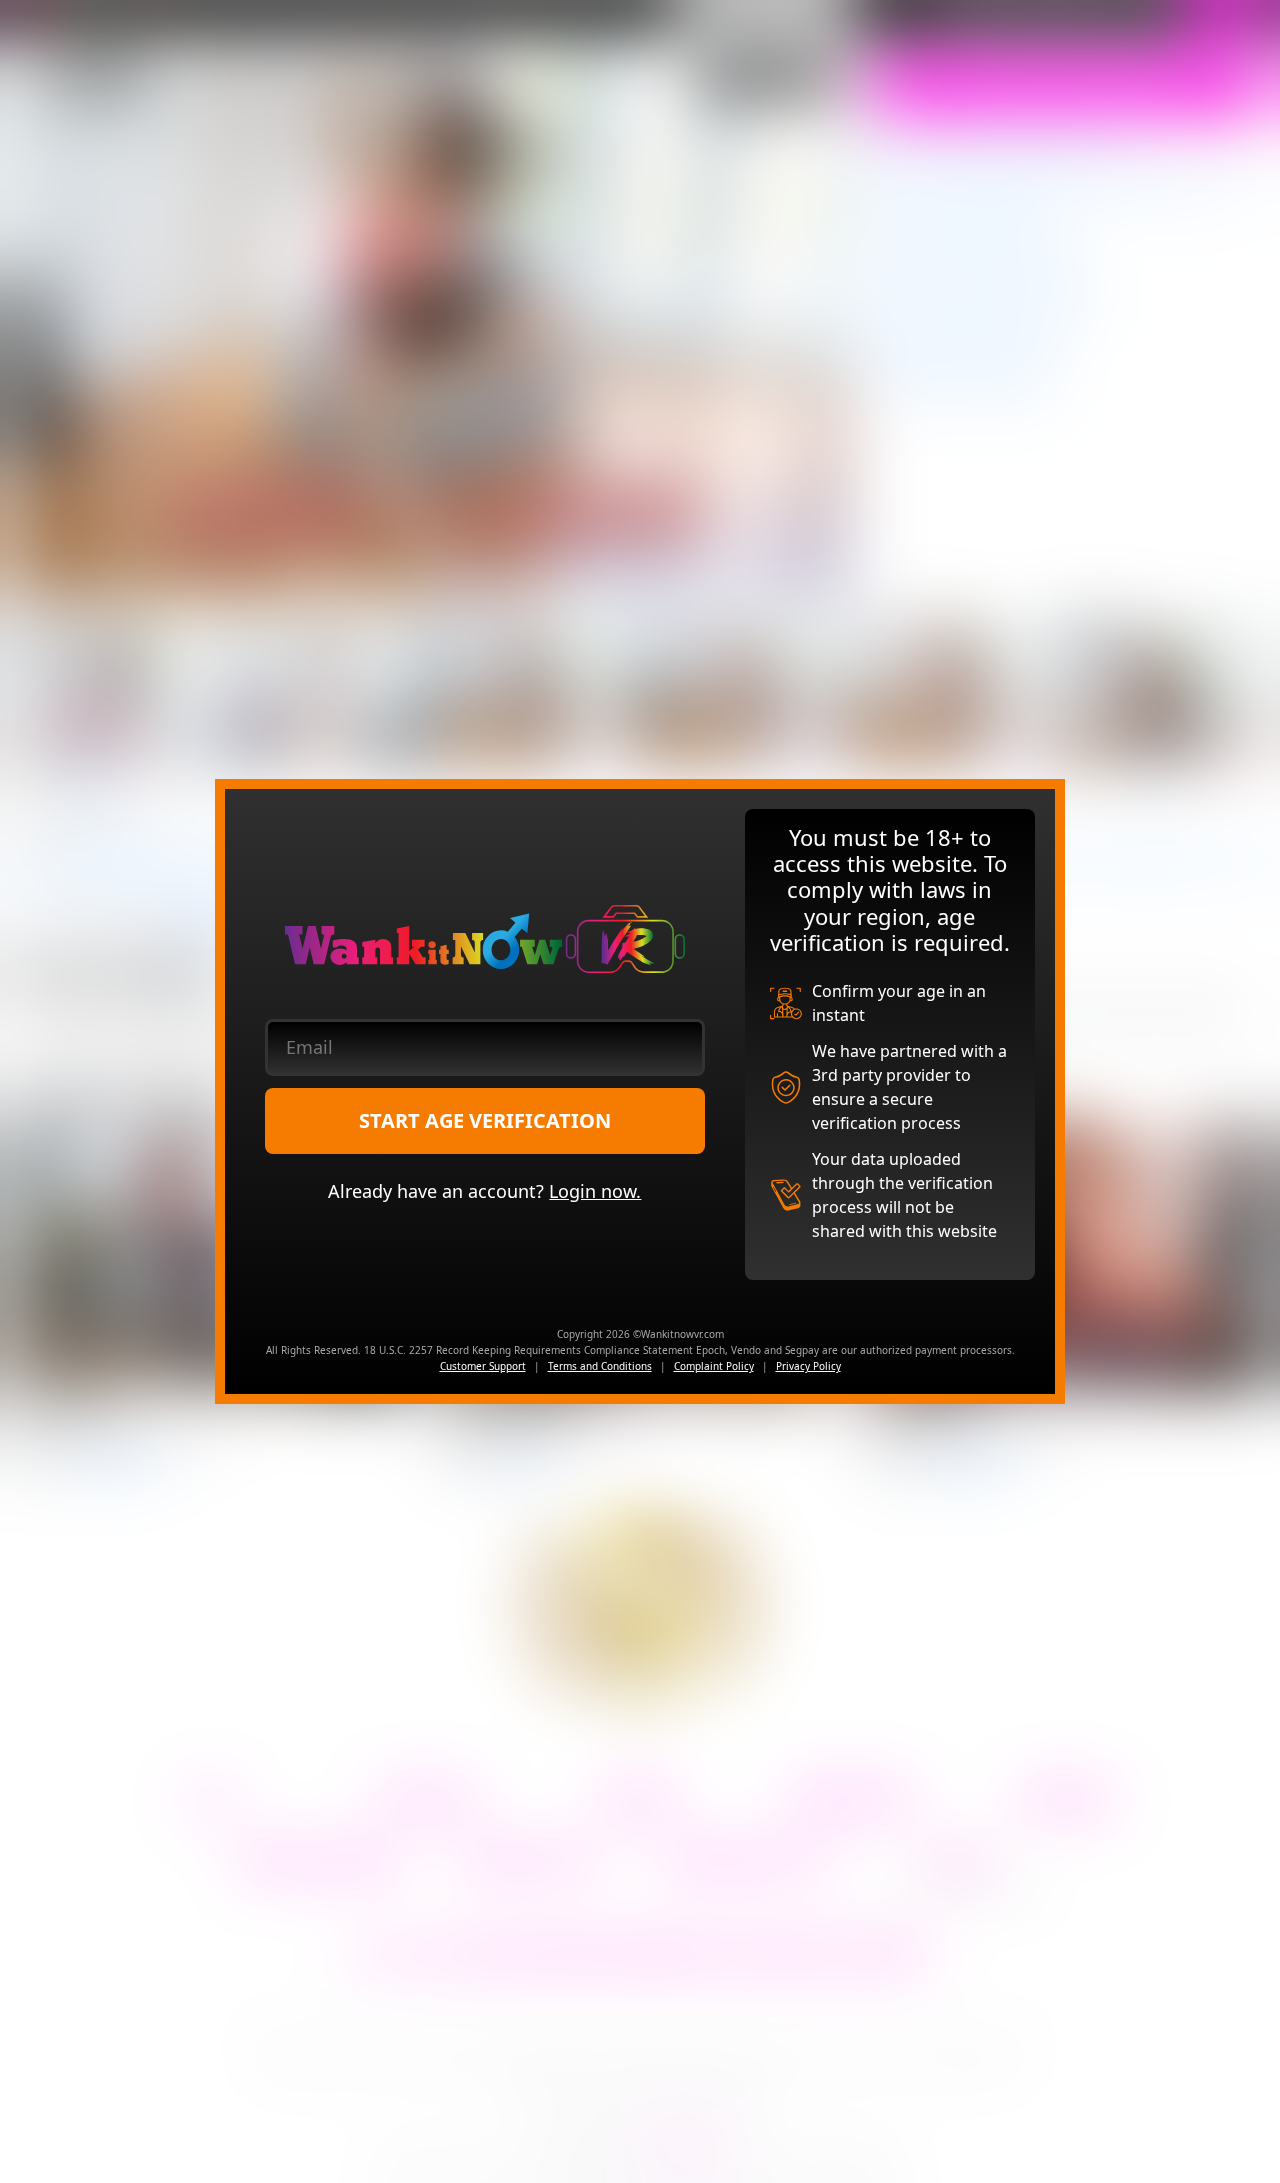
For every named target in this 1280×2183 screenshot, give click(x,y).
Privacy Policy (808, 1366)
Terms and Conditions (600, 1366)
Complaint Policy (714, 1366)
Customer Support (483, 1366)
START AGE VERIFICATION (485, 1120)
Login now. (595, 1191)
